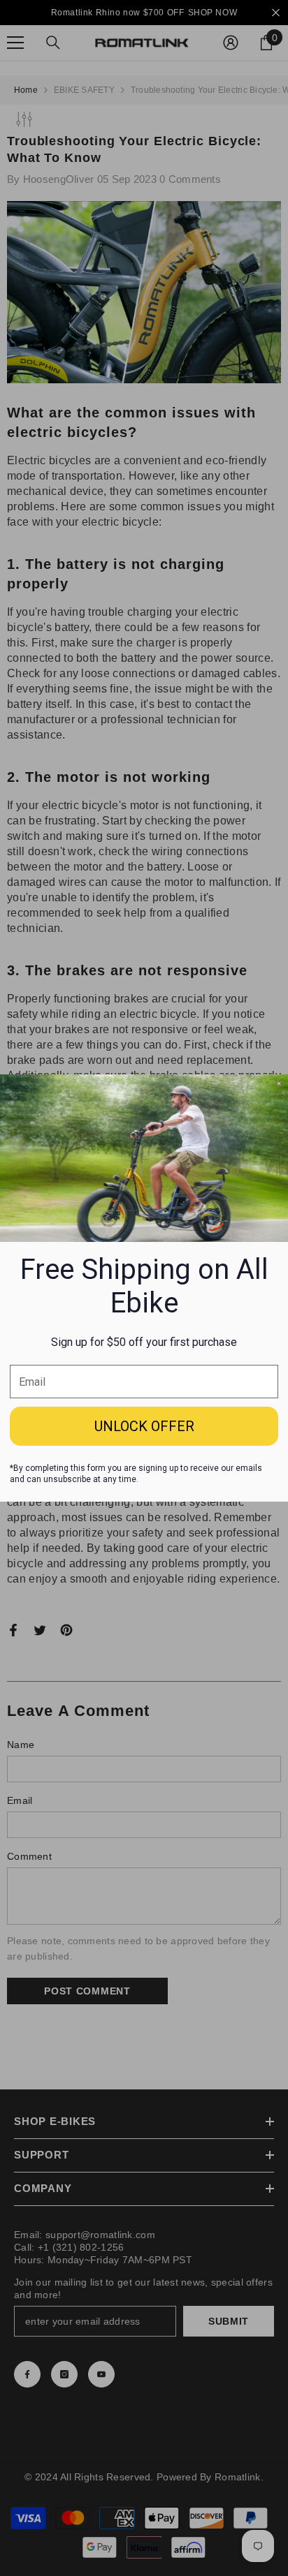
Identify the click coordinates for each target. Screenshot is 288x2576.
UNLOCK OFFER (144, 1426)
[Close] (279, 1083)
